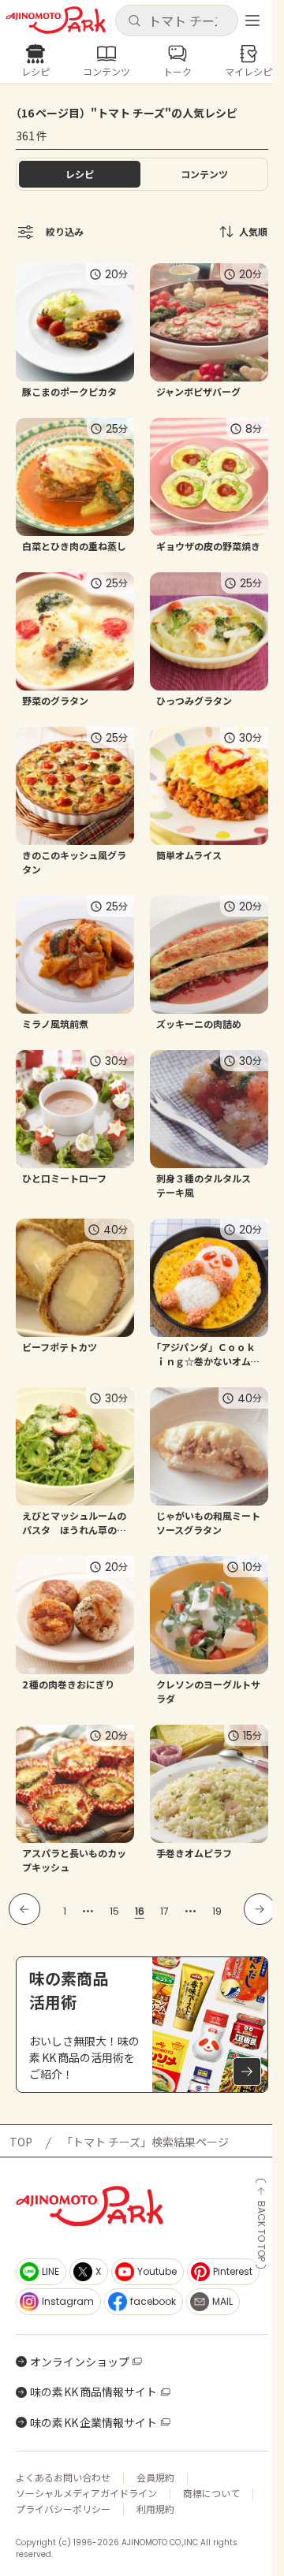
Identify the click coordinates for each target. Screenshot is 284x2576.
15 (114, 1911)
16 (140, 1911)
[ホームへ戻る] (56, 20)
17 (164, 1911)
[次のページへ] (260, 1909)
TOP (21, 2142)
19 (217, 1911)
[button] (176, 20)
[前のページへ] (24, 1909)
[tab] (204, 174)
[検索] (134, 21)
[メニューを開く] (252, 20)
